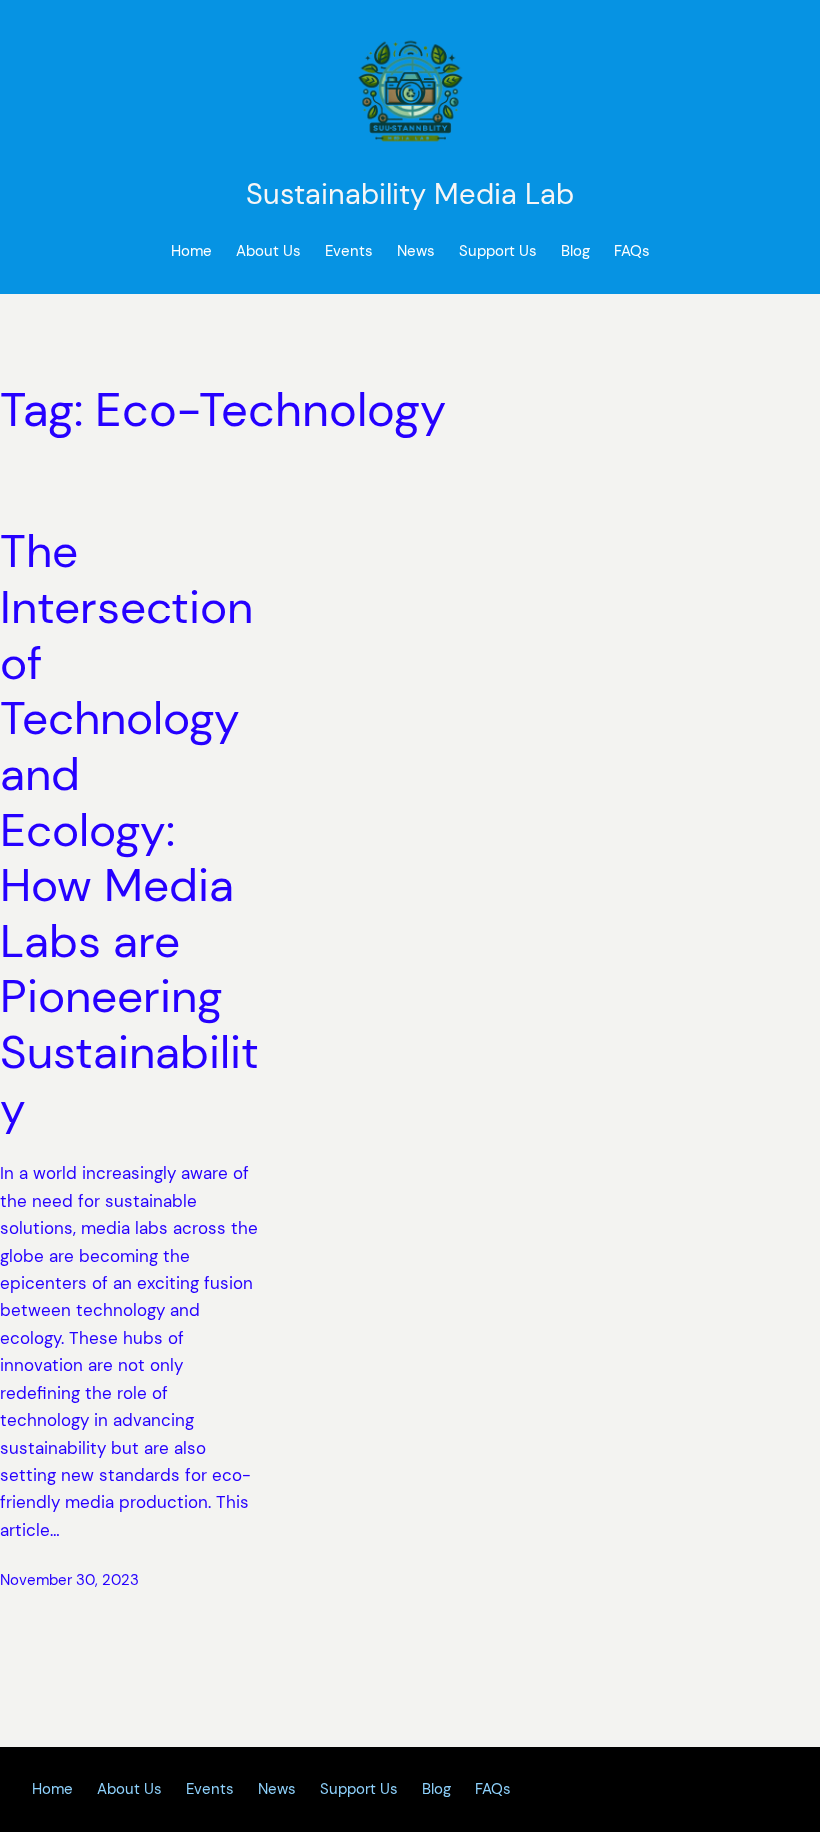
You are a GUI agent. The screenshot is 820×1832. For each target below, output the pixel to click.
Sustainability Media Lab (410, 194)
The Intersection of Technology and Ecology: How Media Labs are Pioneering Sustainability (129, 830)
